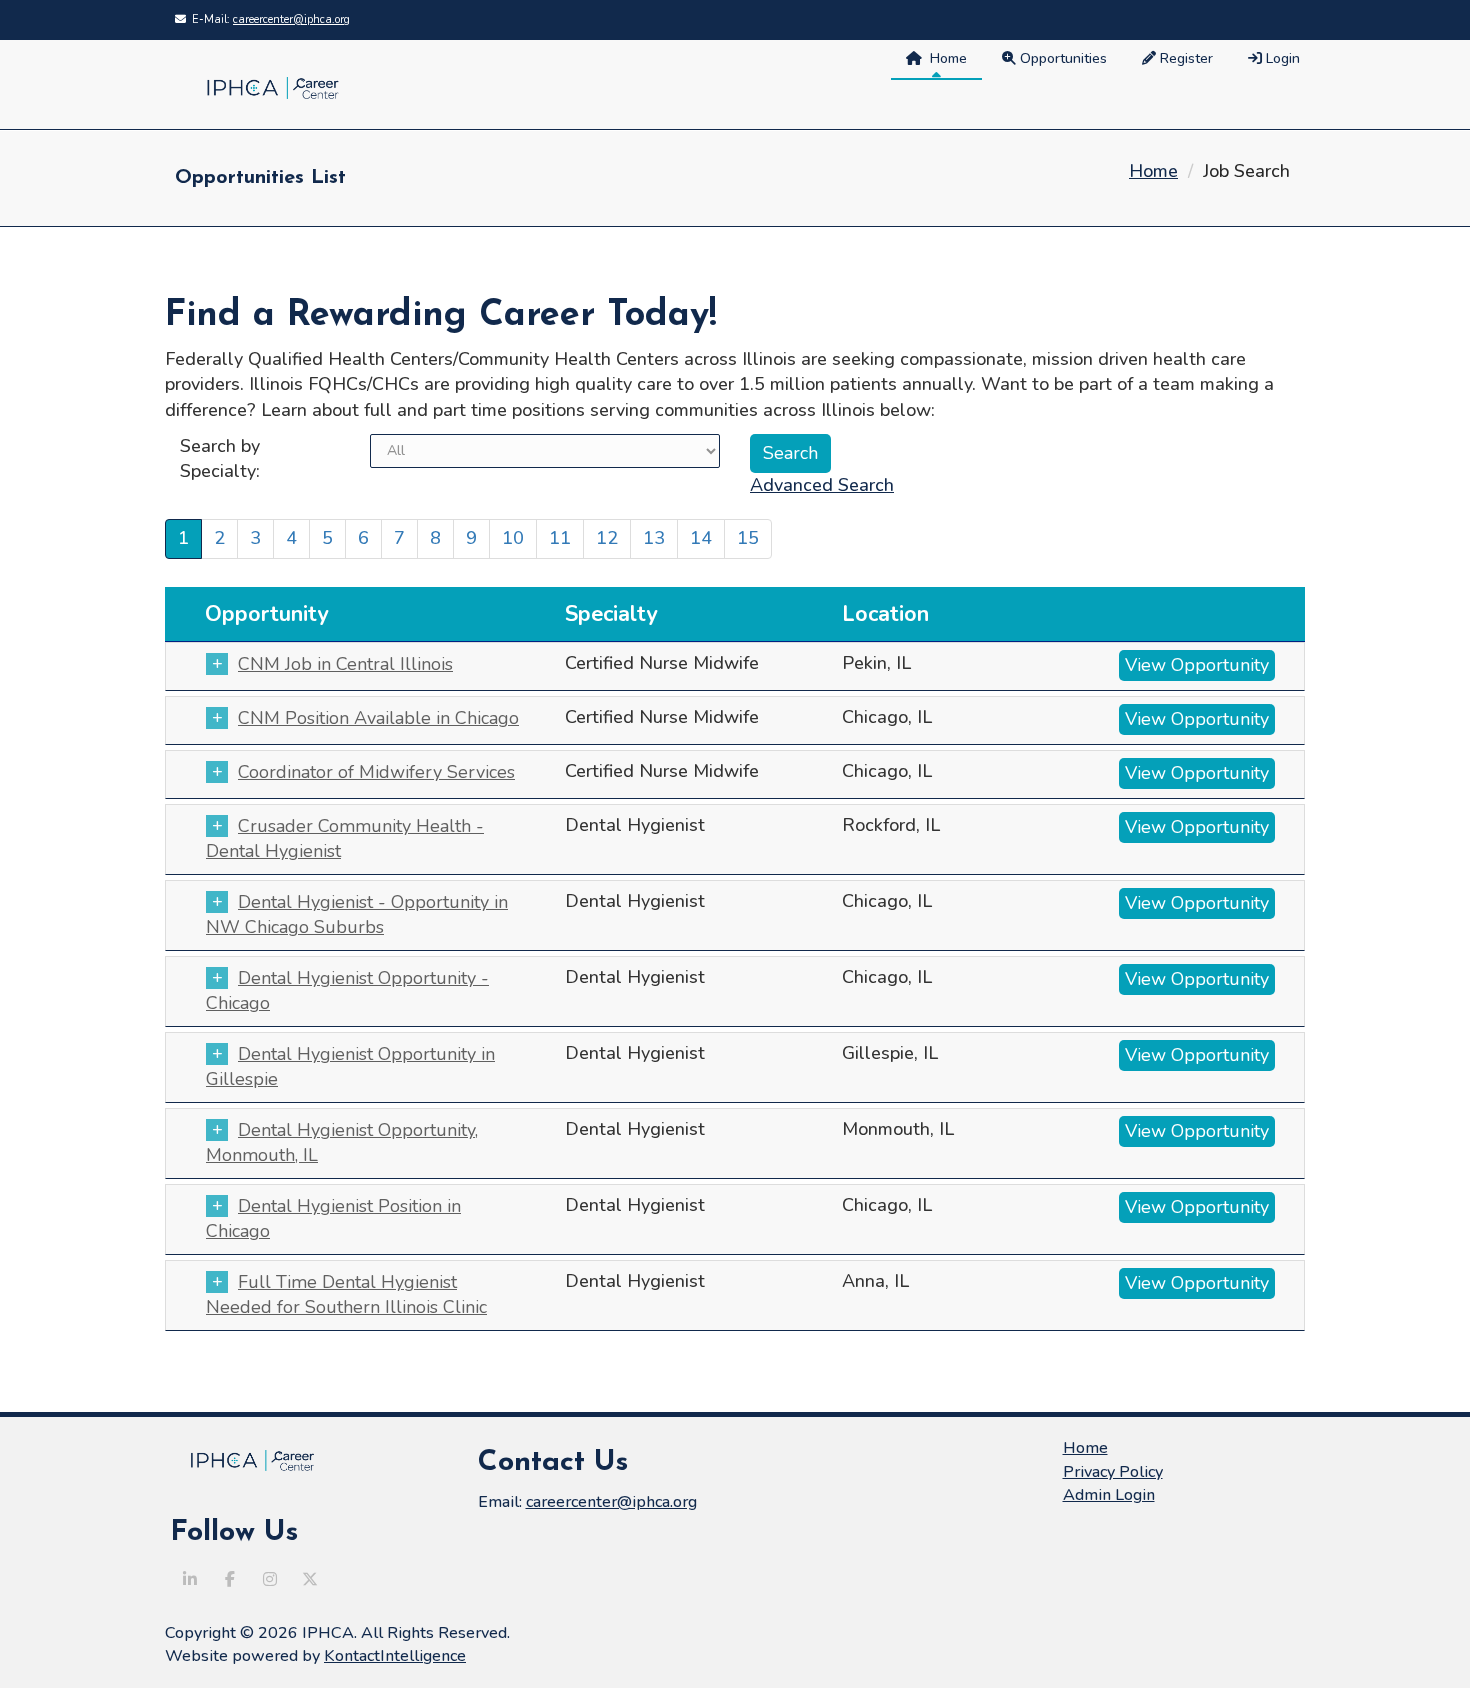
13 (654, 538)
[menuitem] (1276, 60)
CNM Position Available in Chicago (378, 718)
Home (944, 58)
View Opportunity (1197, 665)
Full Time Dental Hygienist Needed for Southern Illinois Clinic (346, 1294)
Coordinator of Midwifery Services (376, 772)
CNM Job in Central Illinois (345, 664)
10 (513, 538)
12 (607, 538)
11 (560, 538)
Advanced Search (822, 485)
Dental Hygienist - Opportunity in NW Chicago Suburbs (357, 914)
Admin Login (1109, 1495)
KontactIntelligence (395, 1656)
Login (1281, 58)
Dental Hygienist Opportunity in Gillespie (350, 1066)
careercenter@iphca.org (291, 19)
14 (701, 538)
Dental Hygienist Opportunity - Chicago (347, 990)
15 (748, 538)
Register (1184, 58)
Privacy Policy (1113, 1472)
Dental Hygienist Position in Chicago (333, 1218)
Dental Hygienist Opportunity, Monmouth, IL (342, 1142)
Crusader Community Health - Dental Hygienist (345, 838)
